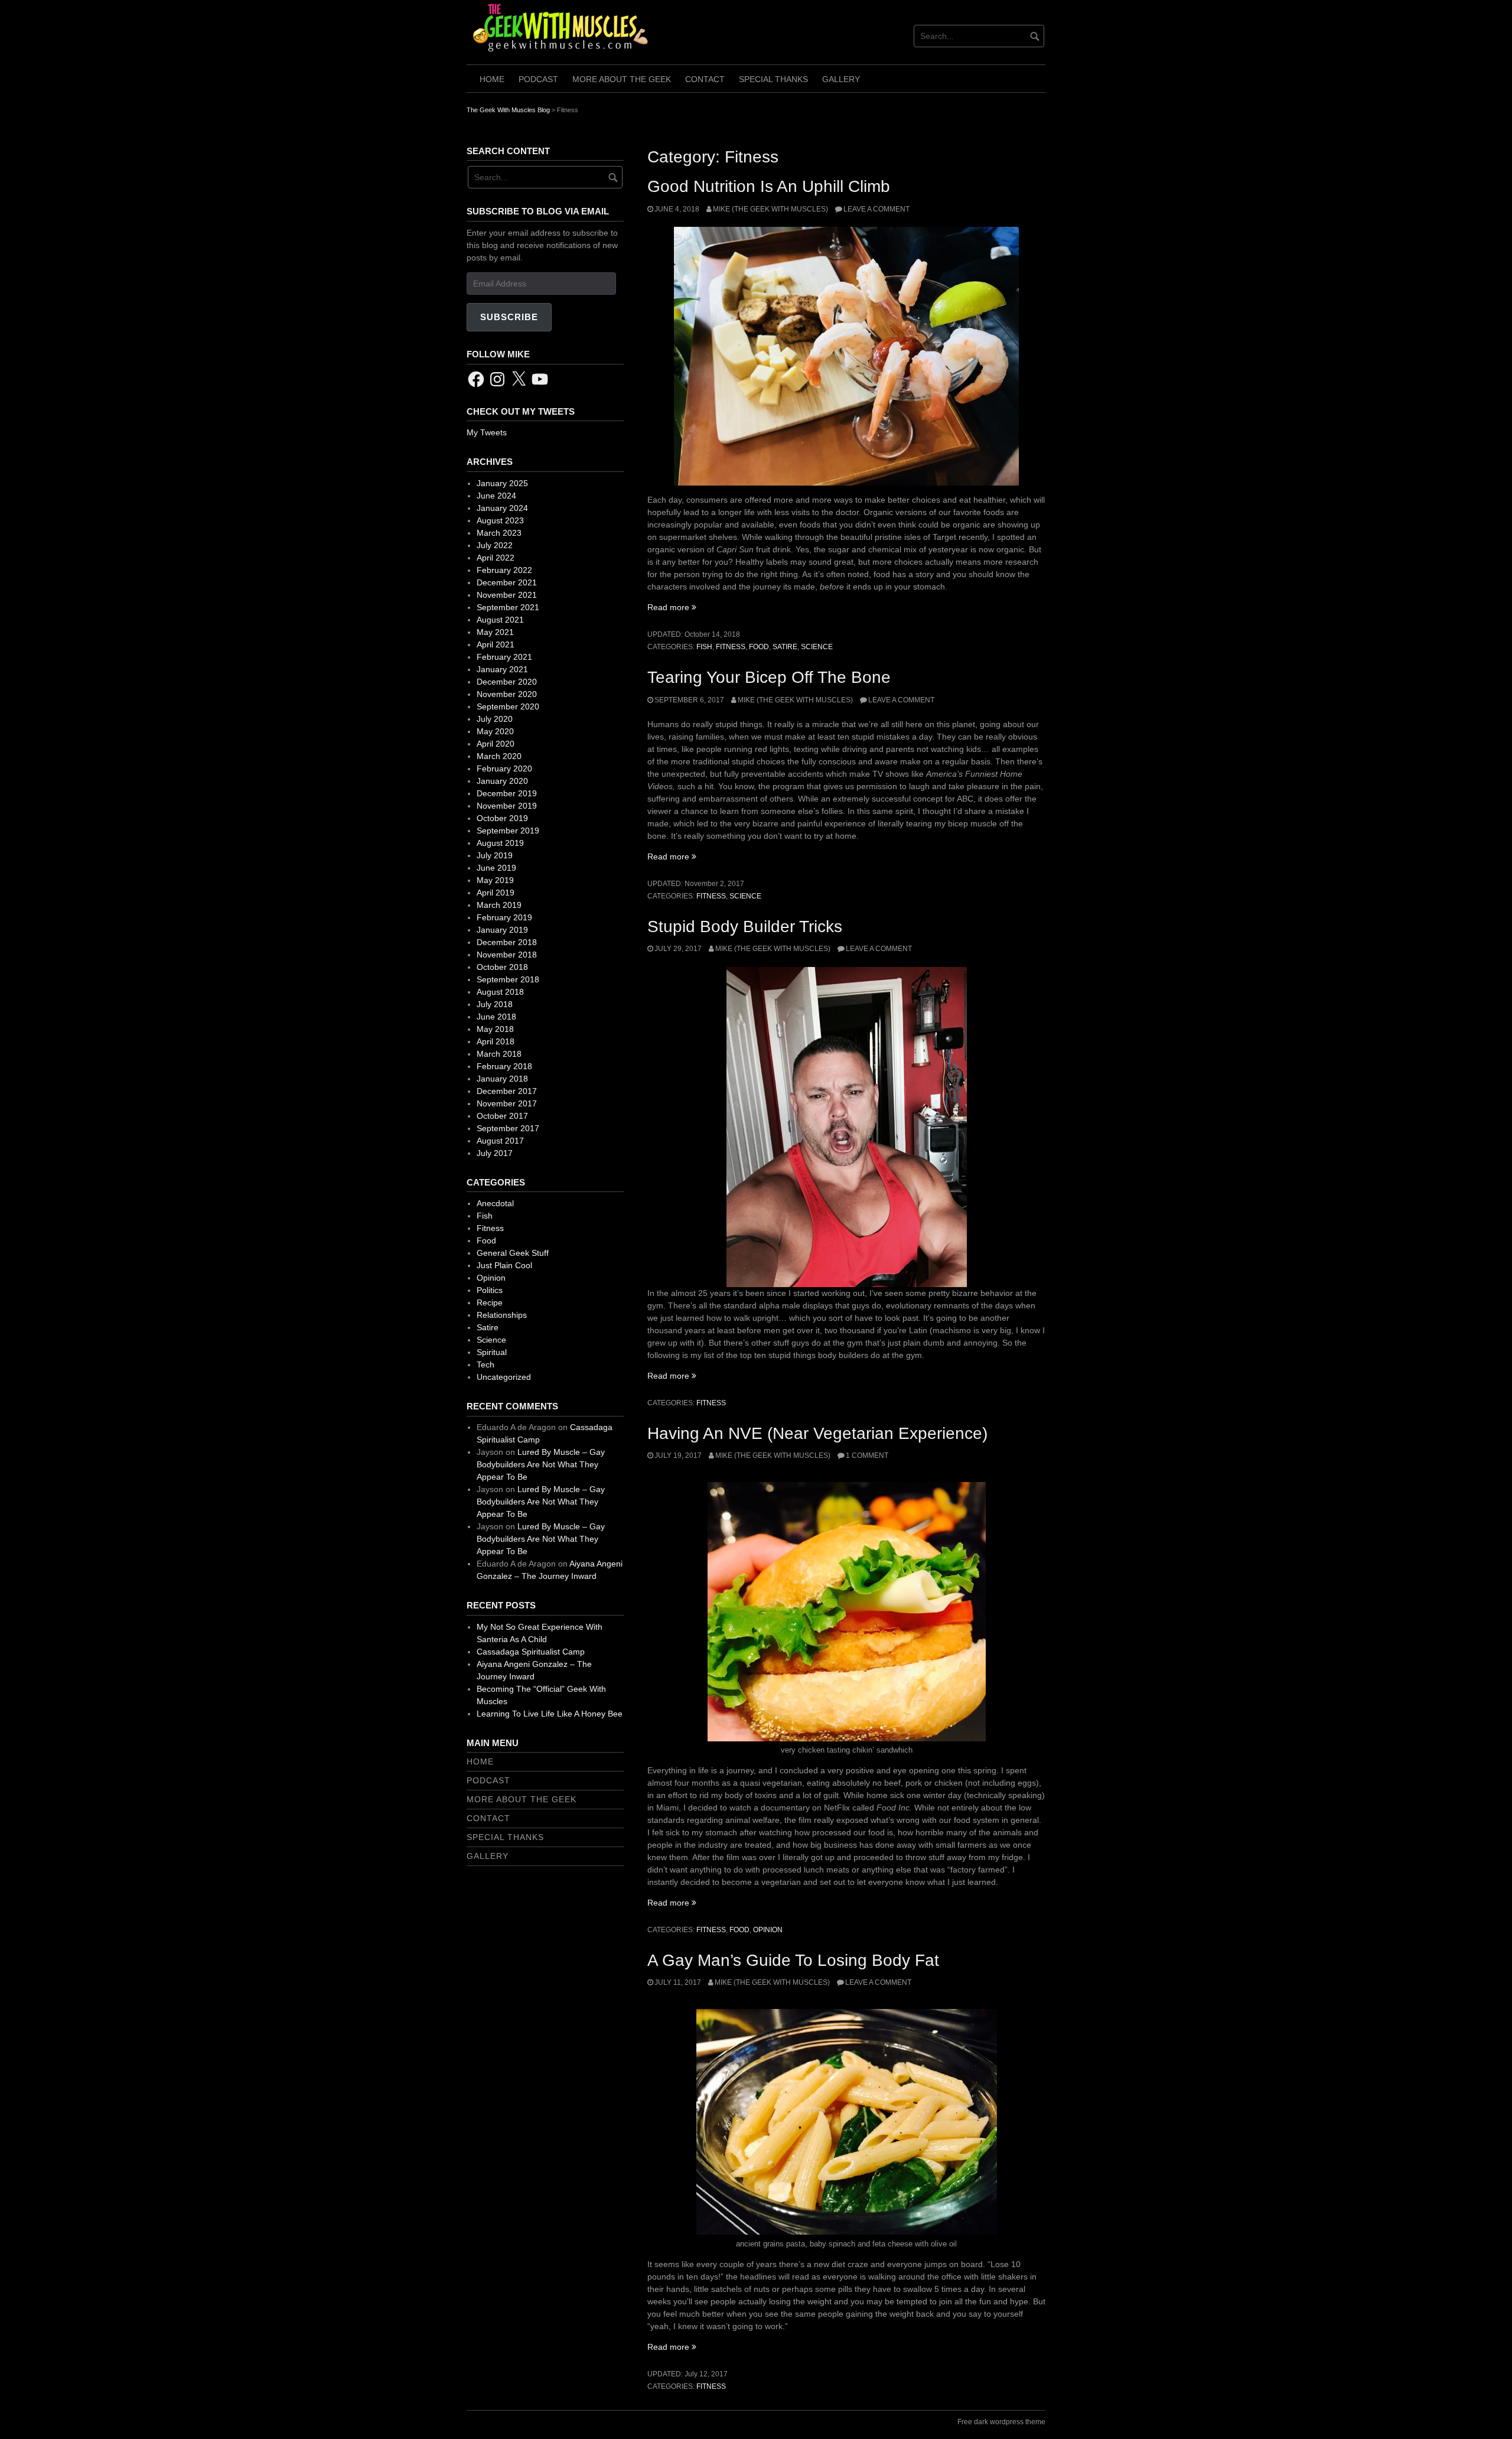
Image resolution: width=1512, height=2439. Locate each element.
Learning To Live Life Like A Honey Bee (550, 1714)
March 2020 (499, 756)
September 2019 (508, 831)
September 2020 (508, 706)
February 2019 (504, 917)
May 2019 (495, 880)
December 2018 (507, 942)
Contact (705, 79)
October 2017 (502, 1116)
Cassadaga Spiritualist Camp (531, 1652)
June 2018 (496, 1017)
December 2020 (507, 682)
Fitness (731, 647)
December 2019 (507, 793)
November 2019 (507, 806)
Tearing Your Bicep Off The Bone (769, 677)
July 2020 (495, 719)
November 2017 (507, 1103)
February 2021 (504, 657)
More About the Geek (622, 79)
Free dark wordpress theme (1001, 2422)
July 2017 (495, 1153)
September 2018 (508, 979)
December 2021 (507, 582)
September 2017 (508, 1128)
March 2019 (499, 905)
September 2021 (508, 607)
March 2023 (499, 533)
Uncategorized (504, 1377)
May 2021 (495, 632)
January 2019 (502, 930)
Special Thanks (773, 79)
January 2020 (502, 781)
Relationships (502, 1315)
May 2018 (495, 1029)
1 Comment (867, 1455)
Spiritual (492, 1352)
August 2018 (500, 992)
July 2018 (495, 1004)
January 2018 (502, 1079)
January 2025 (502, 483)
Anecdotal (495, 1203)
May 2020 (495, 731)
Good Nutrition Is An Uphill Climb (769, 186)
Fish (704, 647)
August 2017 (500, 1141)
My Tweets (487, 432)
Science (817, 647)
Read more (672, 607)
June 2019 (496, 868)
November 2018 (507, 955)
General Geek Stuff (513, 1253)
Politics (490, 1290)
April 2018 (496, 1041)
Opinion (768, 1930)
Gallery (841, 79)
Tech (485, 1365)
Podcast (538, 79)
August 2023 (500, 520)
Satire (785, 647)
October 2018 (502, 967)
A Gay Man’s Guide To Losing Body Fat (793, 1960)
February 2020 (504, 769)
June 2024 (496, 496)
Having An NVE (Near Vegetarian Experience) (817, 1433)
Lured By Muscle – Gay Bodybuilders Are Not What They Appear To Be (541, 1464)
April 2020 (496, 744)
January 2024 (502, 508)
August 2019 (500, 843)
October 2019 (502, 818)
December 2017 (507, 1091)
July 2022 (495, 545)
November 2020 (507, 694)
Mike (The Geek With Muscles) (770, 209)
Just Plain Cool (504, 1265)
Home (492, 79)
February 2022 (504, 570)
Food (759, 647)
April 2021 (496, 644)
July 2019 (495, 855)
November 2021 (507, 595)
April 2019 (496, 893)
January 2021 (502, 669)
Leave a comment (876, 209)
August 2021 (500, 620)
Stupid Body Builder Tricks (745, 927)
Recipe (490, 1302)
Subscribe (509, 317)
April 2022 (496, 558)
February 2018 (504, 1066)
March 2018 (499, 1054)
